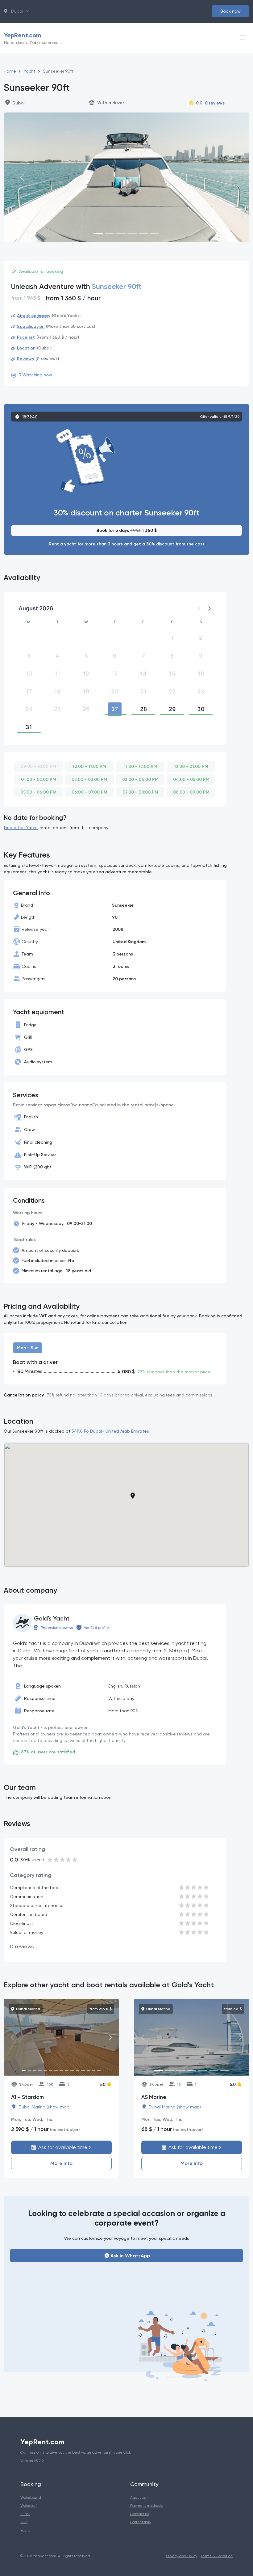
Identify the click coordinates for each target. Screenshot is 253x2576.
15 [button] (172, 674)
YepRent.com (33, 38)
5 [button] (86, 656)
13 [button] (115, 674)
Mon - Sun (28, 1348)
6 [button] (115, 656)
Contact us (140, 2514)
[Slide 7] (56, 2070)
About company (34, 316)
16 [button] (201, 674)
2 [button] (201, 638)
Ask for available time (62, 2147)
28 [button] (143, 709)
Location (26, 348)
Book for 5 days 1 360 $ (127, 530)
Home (10, 71)
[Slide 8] (61, 2070)
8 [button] (172, 656)
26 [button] (86, 709)
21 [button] (143, 691)
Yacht (29, 71)
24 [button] (29, 709)
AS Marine (154, 2097)
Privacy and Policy (182, 2556)
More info (61, 2163)
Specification (31, 326)
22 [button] (172, 691)
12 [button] (86, 674)
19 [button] (86, 691)
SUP (24, 2522)
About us (138, 2497)
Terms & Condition (217, 2556)
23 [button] (201, 691)
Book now (230, 11)
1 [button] (172, 638)
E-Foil (25, 2514)
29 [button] (172, 709)
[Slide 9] (67, 2070)
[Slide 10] (72, 2070)
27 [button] (115, 709)
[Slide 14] (94, 2070)
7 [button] (143, 656)
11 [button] (57, 674)
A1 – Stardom (27, 2097)
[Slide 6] (154, 234)
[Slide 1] (99, 234)
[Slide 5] (143, 234)
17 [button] (29, 691)
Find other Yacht (21, 828)
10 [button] (29, 674)
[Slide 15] (99, 2070)
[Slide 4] (132, 234)
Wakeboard (31, 2497)
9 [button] (201, 656)
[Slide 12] (83, 2070)
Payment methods (146, 2505)
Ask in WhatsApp (130, 2256)
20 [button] (115, 691)
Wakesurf (29, 2505)
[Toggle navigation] (243, 38)
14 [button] (143, 674)
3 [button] (29, 656)
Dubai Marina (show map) (45, 2107)
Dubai (16, 11)
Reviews (25, 359)
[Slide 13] (88, 2070)
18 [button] (57, 691)
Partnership (140, 2522)
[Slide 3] (121, 234)
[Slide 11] (78, 2070)
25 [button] (57, 709)
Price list (26, 337)
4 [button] (57, 656)
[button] (209, 608)
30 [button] (201, 709)
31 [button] (29, 727)
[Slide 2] (110, 234)
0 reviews (215, 103)
